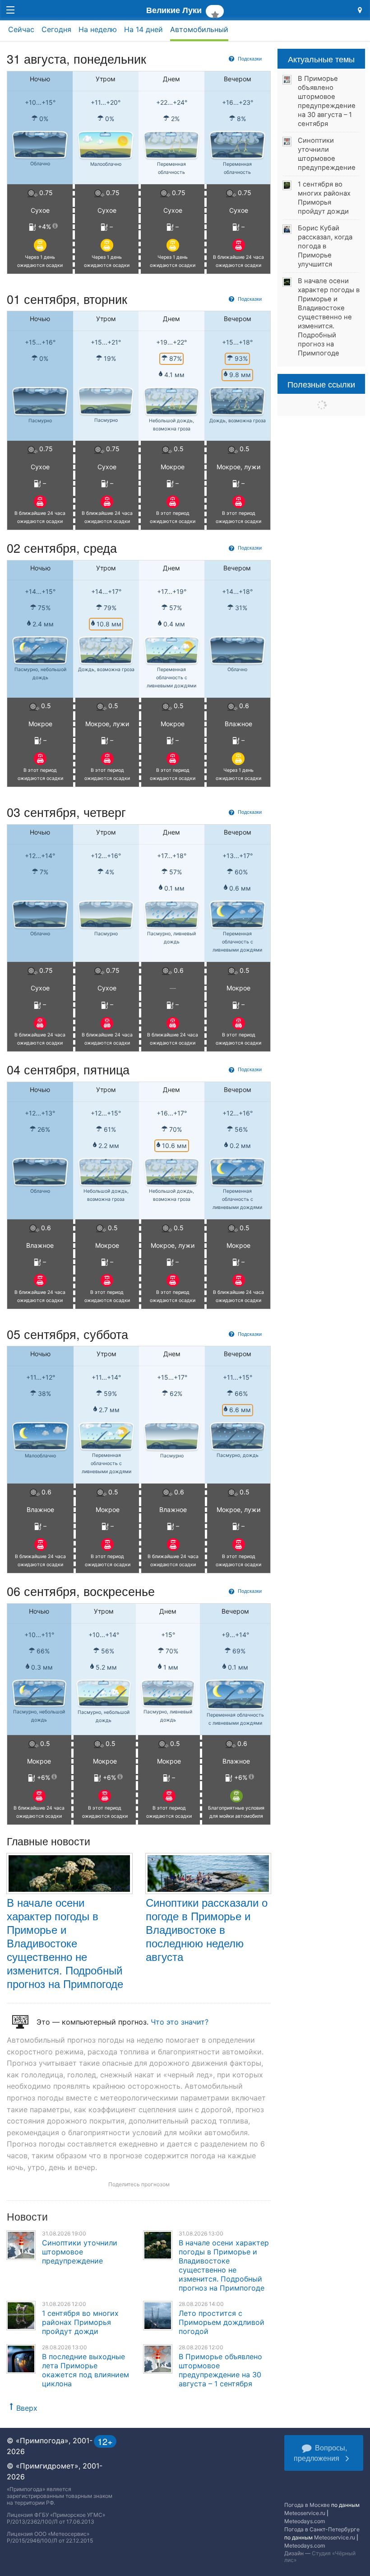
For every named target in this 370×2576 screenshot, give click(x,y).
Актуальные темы (321, 59)
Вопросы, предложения (320, 2453)
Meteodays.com (305, 2521)
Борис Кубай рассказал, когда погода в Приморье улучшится (325, 246)
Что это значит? (180, 2022)
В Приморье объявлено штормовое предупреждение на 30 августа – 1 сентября (220, 2370)
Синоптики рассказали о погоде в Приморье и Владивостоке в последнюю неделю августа (207, 1929)
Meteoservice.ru (305, 2513)
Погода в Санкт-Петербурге (322, 2529)
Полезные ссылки (321, 384)
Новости (27, 2216)
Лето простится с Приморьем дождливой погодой (222, 2322)
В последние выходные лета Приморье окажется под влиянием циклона (86, 2370)
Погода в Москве (307, 2505)
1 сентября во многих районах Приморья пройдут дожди (80, 2322)
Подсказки (249, 58)
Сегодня (56, 29)
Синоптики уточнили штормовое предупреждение (80, 2252)
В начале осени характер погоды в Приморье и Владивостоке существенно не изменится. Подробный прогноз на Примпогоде (65, 1943)
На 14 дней (143, 29)
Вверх (27, 2408)
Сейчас (21, 29)
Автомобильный (199, 29)
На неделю (98, 29)
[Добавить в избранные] (215, 11)
